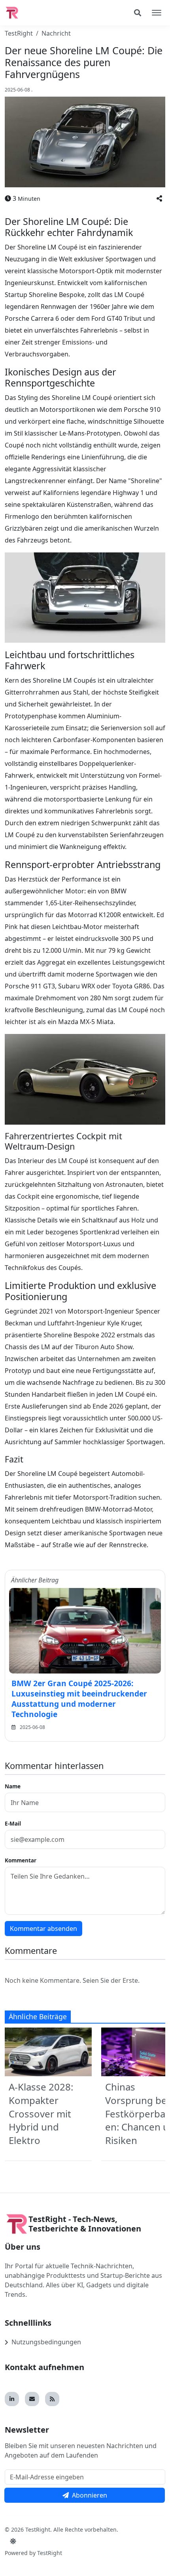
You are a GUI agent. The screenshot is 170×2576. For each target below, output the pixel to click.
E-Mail (13, 1823)
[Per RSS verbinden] (52, 2399)
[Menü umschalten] (157, 13)
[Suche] (138, 13)
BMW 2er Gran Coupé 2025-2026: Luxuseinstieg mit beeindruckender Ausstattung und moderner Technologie (79, 1699)
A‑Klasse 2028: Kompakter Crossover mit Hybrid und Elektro (41, 2113)
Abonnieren (90, 2495)
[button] (159, 198)
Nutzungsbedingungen (46, 2342)
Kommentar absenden (43, 1929)
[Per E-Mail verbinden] (32, 2399)
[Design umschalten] (13, 2541)
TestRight (19, 33)
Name (13, 1786)
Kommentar (21, 1860)
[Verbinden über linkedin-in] (12, 2399)
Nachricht (56, 33)
